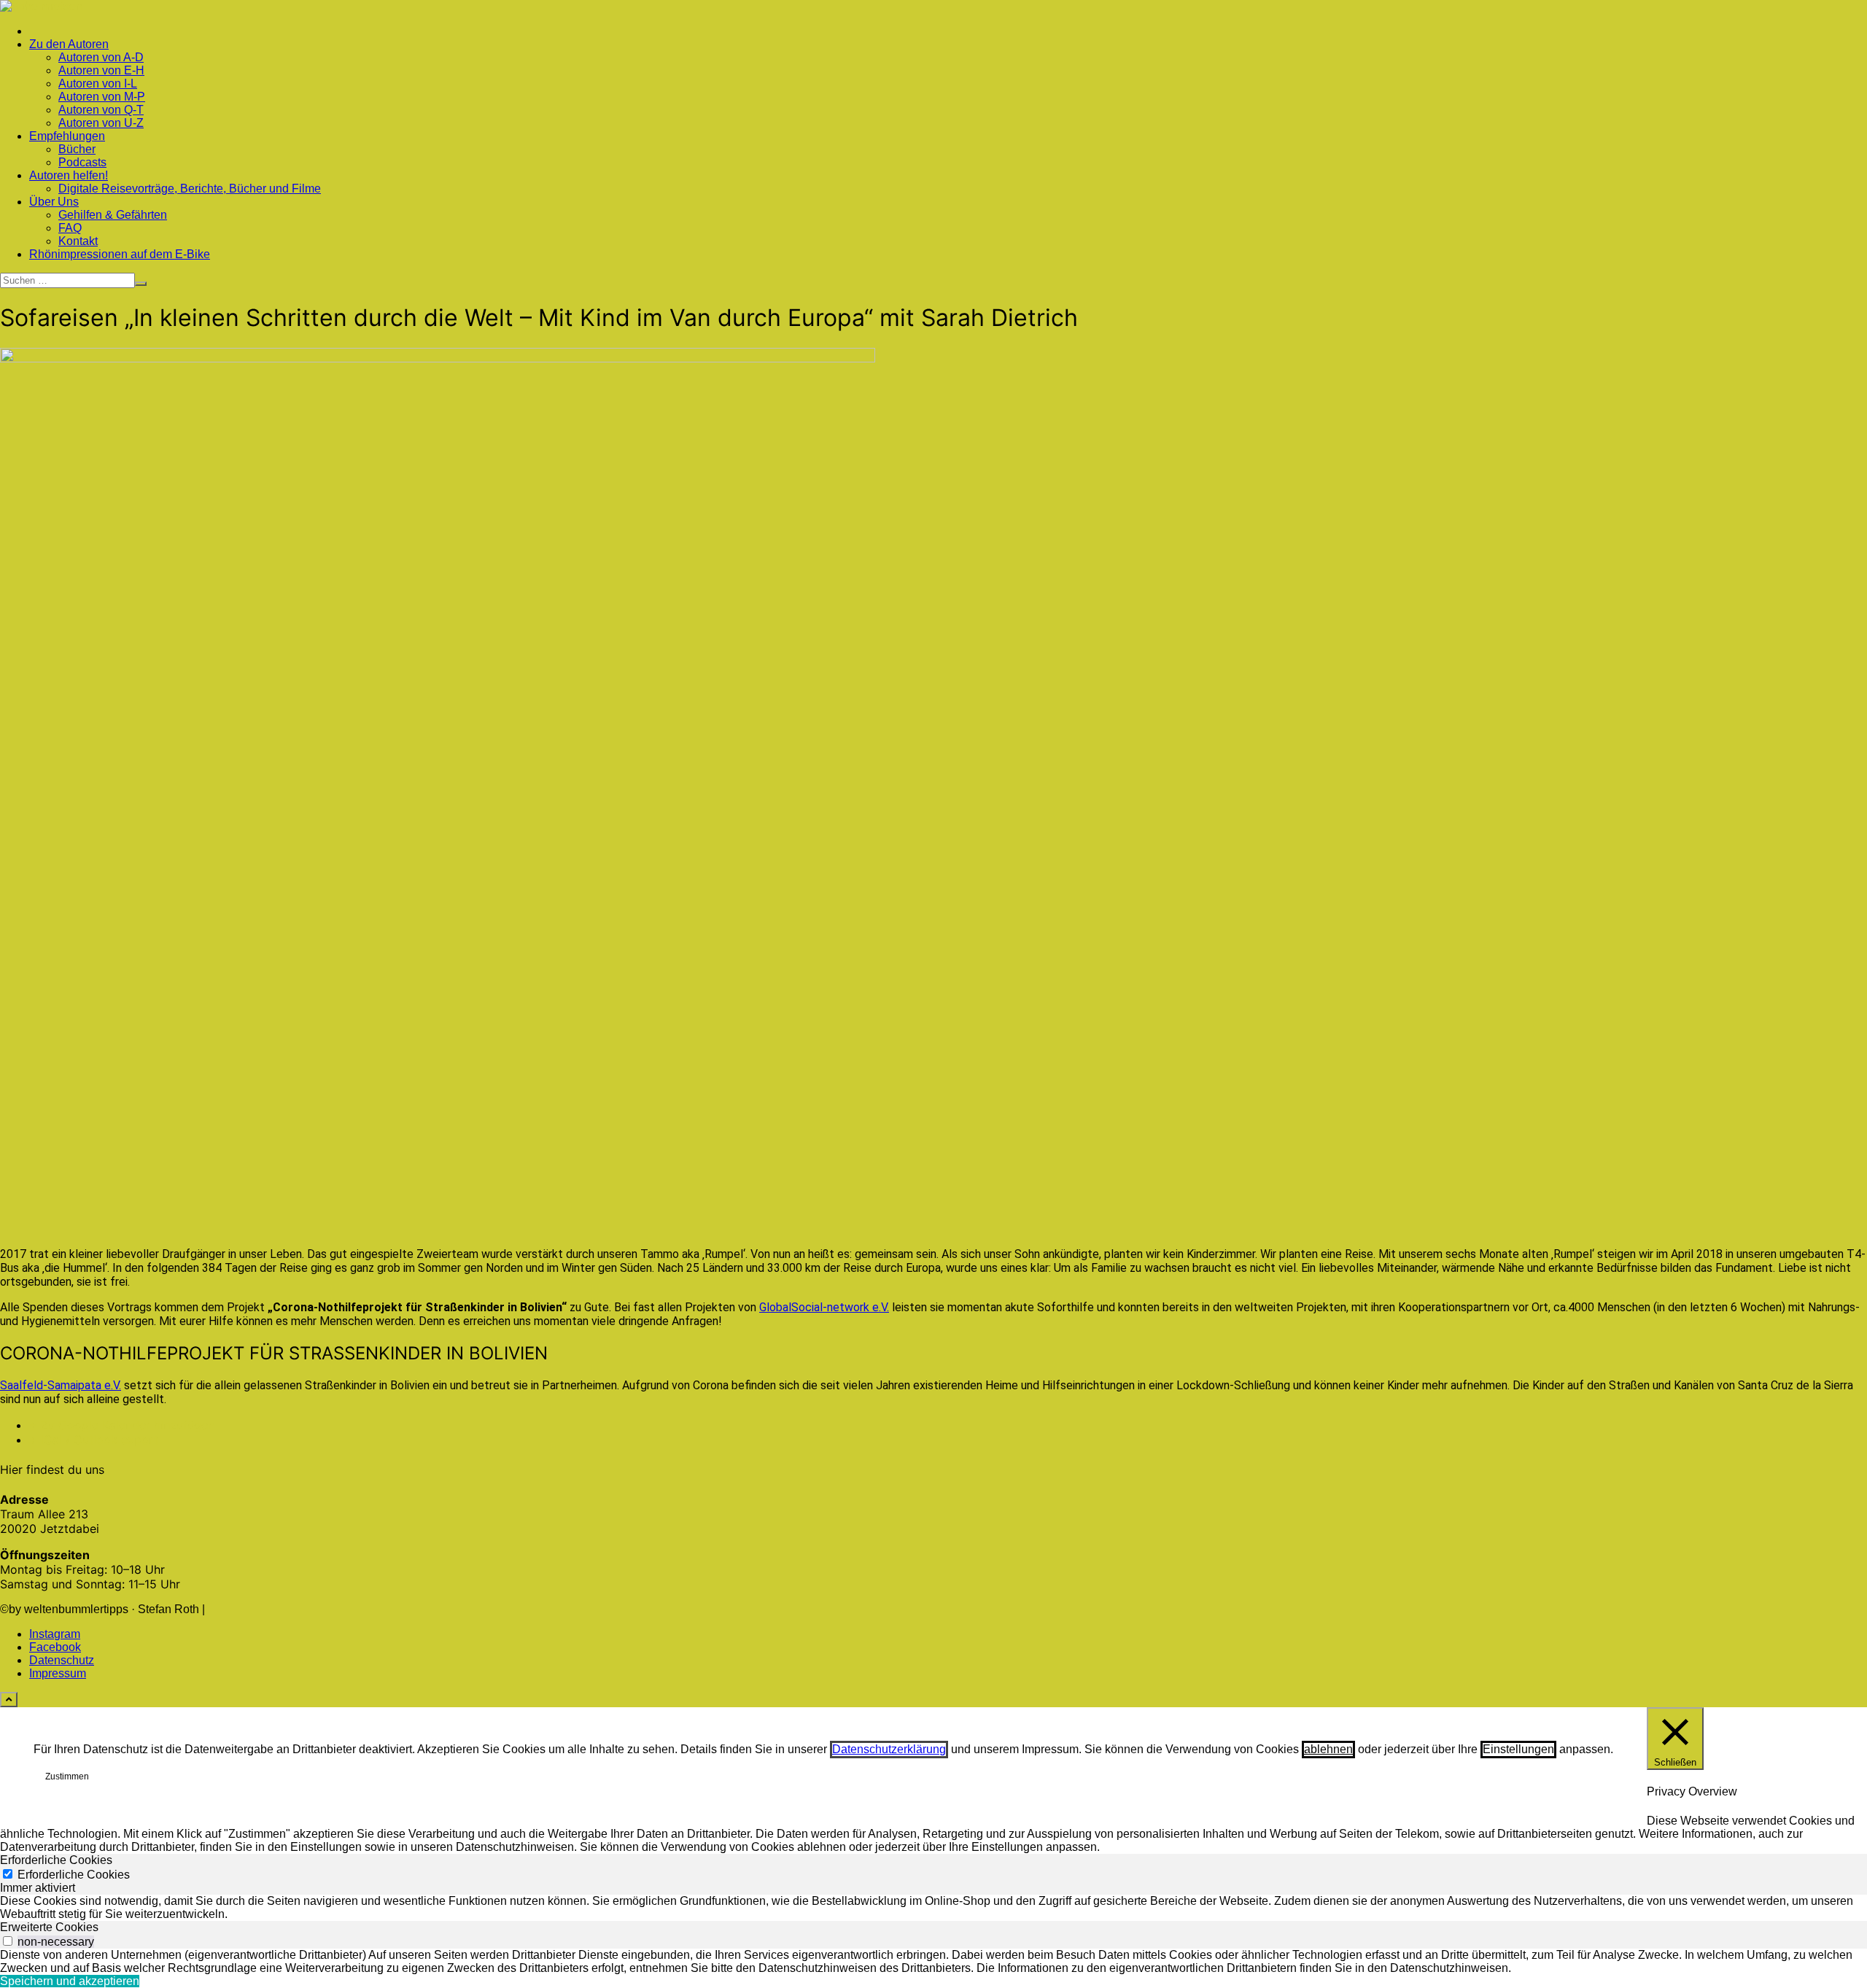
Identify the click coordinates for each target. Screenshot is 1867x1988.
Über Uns (54, 202)
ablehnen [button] (1328, 1749)
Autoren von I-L (98, 84)
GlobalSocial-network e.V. (824, 1307)
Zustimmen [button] (67, 1777)
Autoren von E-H (101, 70)
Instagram (55, 1634)
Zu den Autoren (69, 44)
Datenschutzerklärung (889, 1749)
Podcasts (82, 162)
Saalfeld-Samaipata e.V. (61, 1385)
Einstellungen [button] (1518, 1749)
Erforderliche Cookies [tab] (56, 1860)
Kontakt (78, 241)
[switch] (8, 1941)
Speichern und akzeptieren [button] (70, 1981)
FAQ (70, 228)
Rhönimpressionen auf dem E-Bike (120, 254)
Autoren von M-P (102, 97)
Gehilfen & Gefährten (113, 215)
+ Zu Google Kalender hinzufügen (122, 1425)
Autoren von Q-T (101, 110)
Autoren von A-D (101, 57)
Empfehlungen (67, 136)
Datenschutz (62, 1660)
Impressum (58, 1673)
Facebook (55, 1647)
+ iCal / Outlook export (94, 1440)
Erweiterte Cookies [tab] (49, 1927)
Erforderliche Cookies (74, 1875)
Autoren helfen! (69, 175)
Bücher (77, 149)
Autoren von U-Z (101, 123)
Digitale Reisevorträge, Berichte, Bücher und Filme (190, 189)
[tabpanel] (933, 1908)
